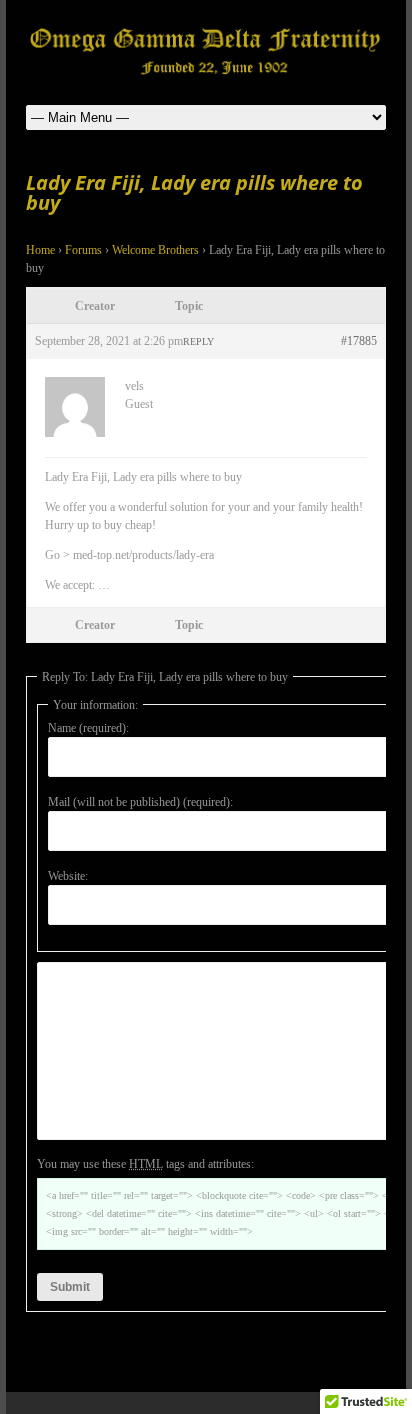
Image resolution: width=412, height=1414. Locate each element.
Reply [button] (198, 341)
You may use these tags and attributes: (145, 1164)
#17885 (359, 341)
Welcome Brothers (155, 250)
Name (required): (88, 728)
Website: (68, 876)
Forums (83, 250)
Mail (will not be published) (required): (140, 802)
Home (40, 250)
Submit (70, 1287)
